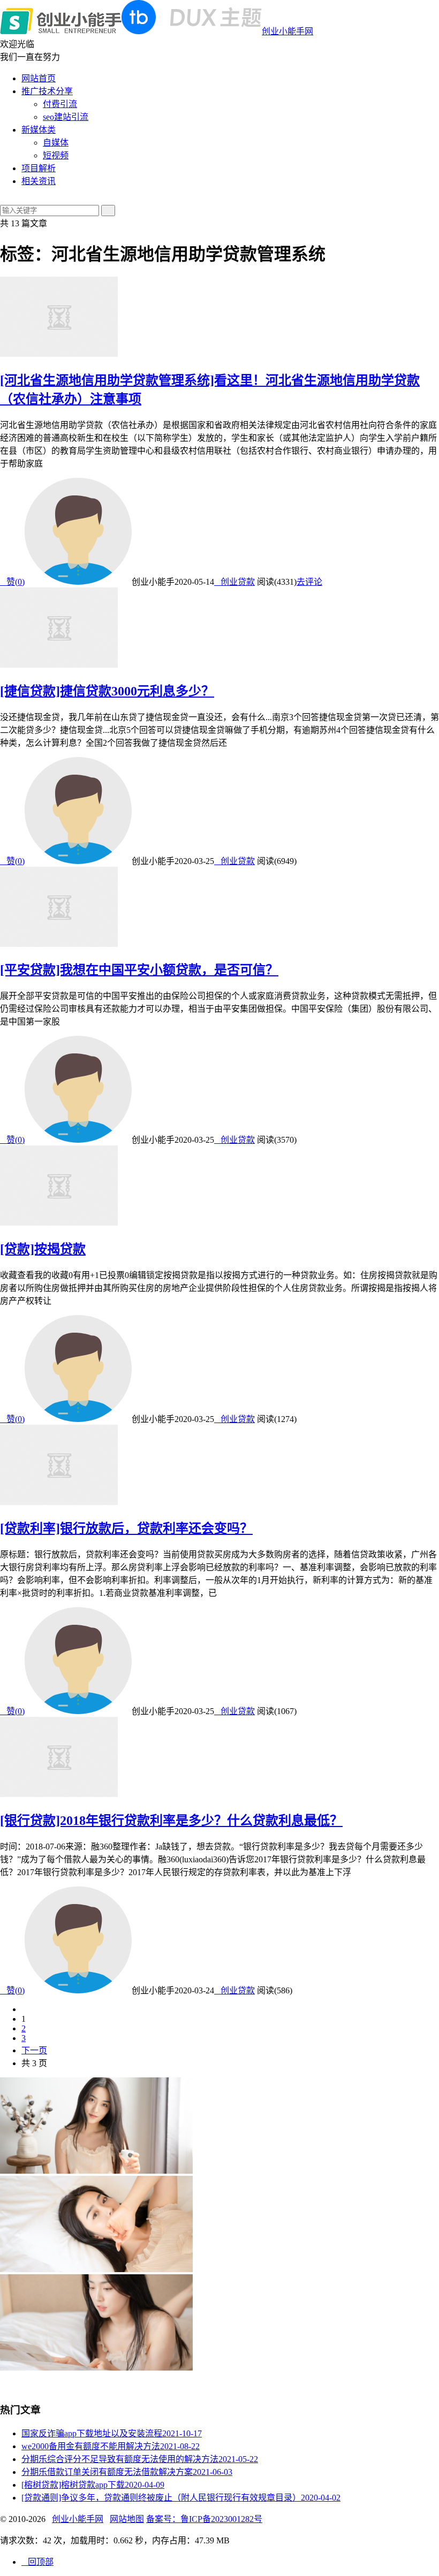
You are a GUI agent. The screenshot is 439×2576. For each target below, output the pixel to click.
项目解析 (39, 168)
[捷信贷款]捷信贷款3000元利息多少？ (107, 691)
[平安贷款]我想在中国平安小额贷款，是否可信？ (139, 970)
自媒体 (56, 143)
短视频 (56, 155)
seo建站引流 (66, 117)
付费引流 (60, 104)
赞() (12, 582)
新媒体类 (39, 130)
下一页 (34, 2050)
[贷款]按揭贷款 (43, 1249)
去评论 (309, 582)
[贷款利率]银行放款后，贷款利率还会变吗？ (126, 1528)
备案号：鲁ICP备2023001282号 (204, 2519)
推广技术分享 (47, 91)
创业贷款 (234, 582)
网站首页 (39, 78)
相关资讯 (39, 181)
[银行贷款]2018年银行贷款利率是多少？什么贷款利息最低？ (171, 1821)
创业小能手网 (287, 31)
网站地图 (127, 2519)
